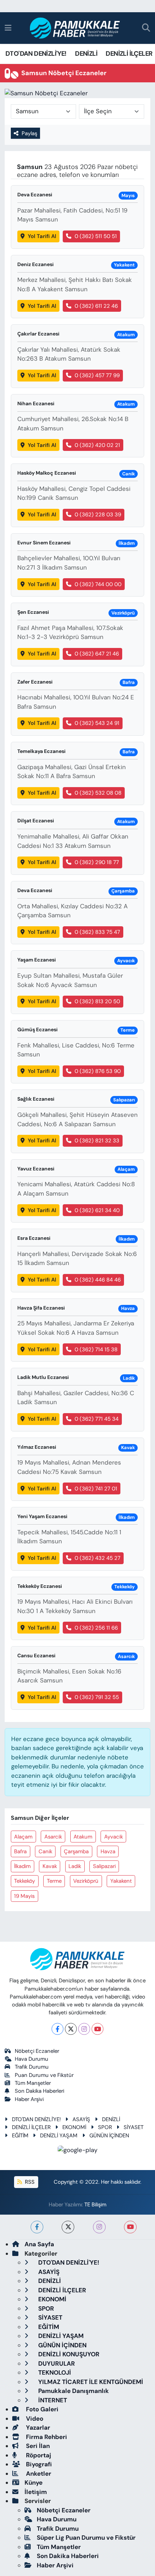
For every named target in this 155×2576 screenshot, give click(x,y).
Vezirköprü (86, 1881)
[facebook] (37, 2227)
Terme (54, 1881)
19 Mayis (24, 1896)
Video (34, 2419)
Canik (45, 1851)
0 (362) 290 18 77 (97, 862)
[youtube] (130, 2227)
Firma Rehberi (46, 2437)
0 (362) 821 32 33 (97, 1141)
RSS (29, 2182)
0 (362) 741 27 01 (96, 1489)
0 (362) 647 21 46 (97, 654)
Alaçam (23, 1837)
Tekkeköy (25, 1881)
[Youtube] (98, 2029)
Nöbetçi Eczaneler (37, 2051)
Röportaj (38, 2455)
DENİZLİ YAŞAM (59, 2136)
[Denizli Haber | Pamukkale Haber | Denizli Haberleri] (75, 28)
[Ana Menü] (8, 28)
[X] (71, 2029)
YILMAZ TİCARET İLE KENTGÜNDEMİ (90, 2382)
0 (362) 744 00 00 (98, 584)
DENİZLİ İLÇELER (129, 54)
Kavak (50, 1866)
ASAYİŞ (81, 2119)
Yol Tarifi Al (42, 236)
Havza (108, 1851)
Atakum (83, 1837)
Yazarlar (37, 2427)
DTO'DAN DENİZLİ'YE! (36, 54)
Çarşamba (76, 1851)
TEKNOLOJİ (54, 2372)
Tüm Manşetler (33, 2083)
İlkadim (22, 1866)
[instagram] (99, 2227)
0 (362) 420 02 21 (97, 445)
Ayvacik (114, 1837)
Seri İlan (37, 2446)
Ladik (75, 1866)
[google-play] (78, 2151)
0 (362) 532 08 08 (98, 793)
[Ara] (146, 28)
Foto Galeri (41, 2409)
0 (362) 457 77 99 (97, 375)
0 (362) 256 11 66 (96, 1628)
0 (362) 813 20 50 (97, 1001)
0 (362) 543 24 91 (97, 723)
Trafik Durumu (32, 2067)
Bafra (20, 1851)
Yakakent (121, 1881)
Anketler (38, 2474)
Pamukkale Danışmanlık (73, 2391)
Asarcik (53, 1837)
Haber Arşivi (29, 2099)
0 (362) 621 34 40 (97, 1210)
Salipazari (104, 1866)
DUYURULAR (56, 2363)
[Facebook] (57, 2029)
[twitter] (68, 2227)
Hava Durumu (32, 2059)
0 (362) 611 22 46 (96, 306)
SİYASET (134, 2127)
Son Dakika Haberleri (39, 2091)
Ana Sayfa (39, 2244)
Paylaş (29, 133)
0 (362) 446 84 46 (98, 1280)
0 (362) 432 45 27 (98, 1558)
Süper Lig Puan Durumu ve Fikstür (86, 2538)
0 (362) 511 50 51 (96, 236)
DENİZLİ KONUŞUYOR (68, 2354)
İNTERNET (52, 2400)
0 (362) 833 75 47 (97, 932)
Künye (34, 2483)
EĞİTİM (20, 2136)
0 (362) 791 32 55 (97, 1697)
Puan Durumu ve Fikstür (44, 2075)
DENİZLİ (86, 54)
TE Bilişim (95, 2205)
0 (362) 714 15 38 (96, 1349)
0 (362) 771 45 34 (97, 1419)
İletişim (36, 2492)
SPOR (105, 2127)
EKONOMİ (74, 2127)
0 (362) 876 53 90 (98, 1071)
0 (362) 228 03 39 (98, 515)
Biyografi (38, 2464)
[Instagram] (84, 2029)
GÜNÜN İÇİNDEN (109, 2136)
